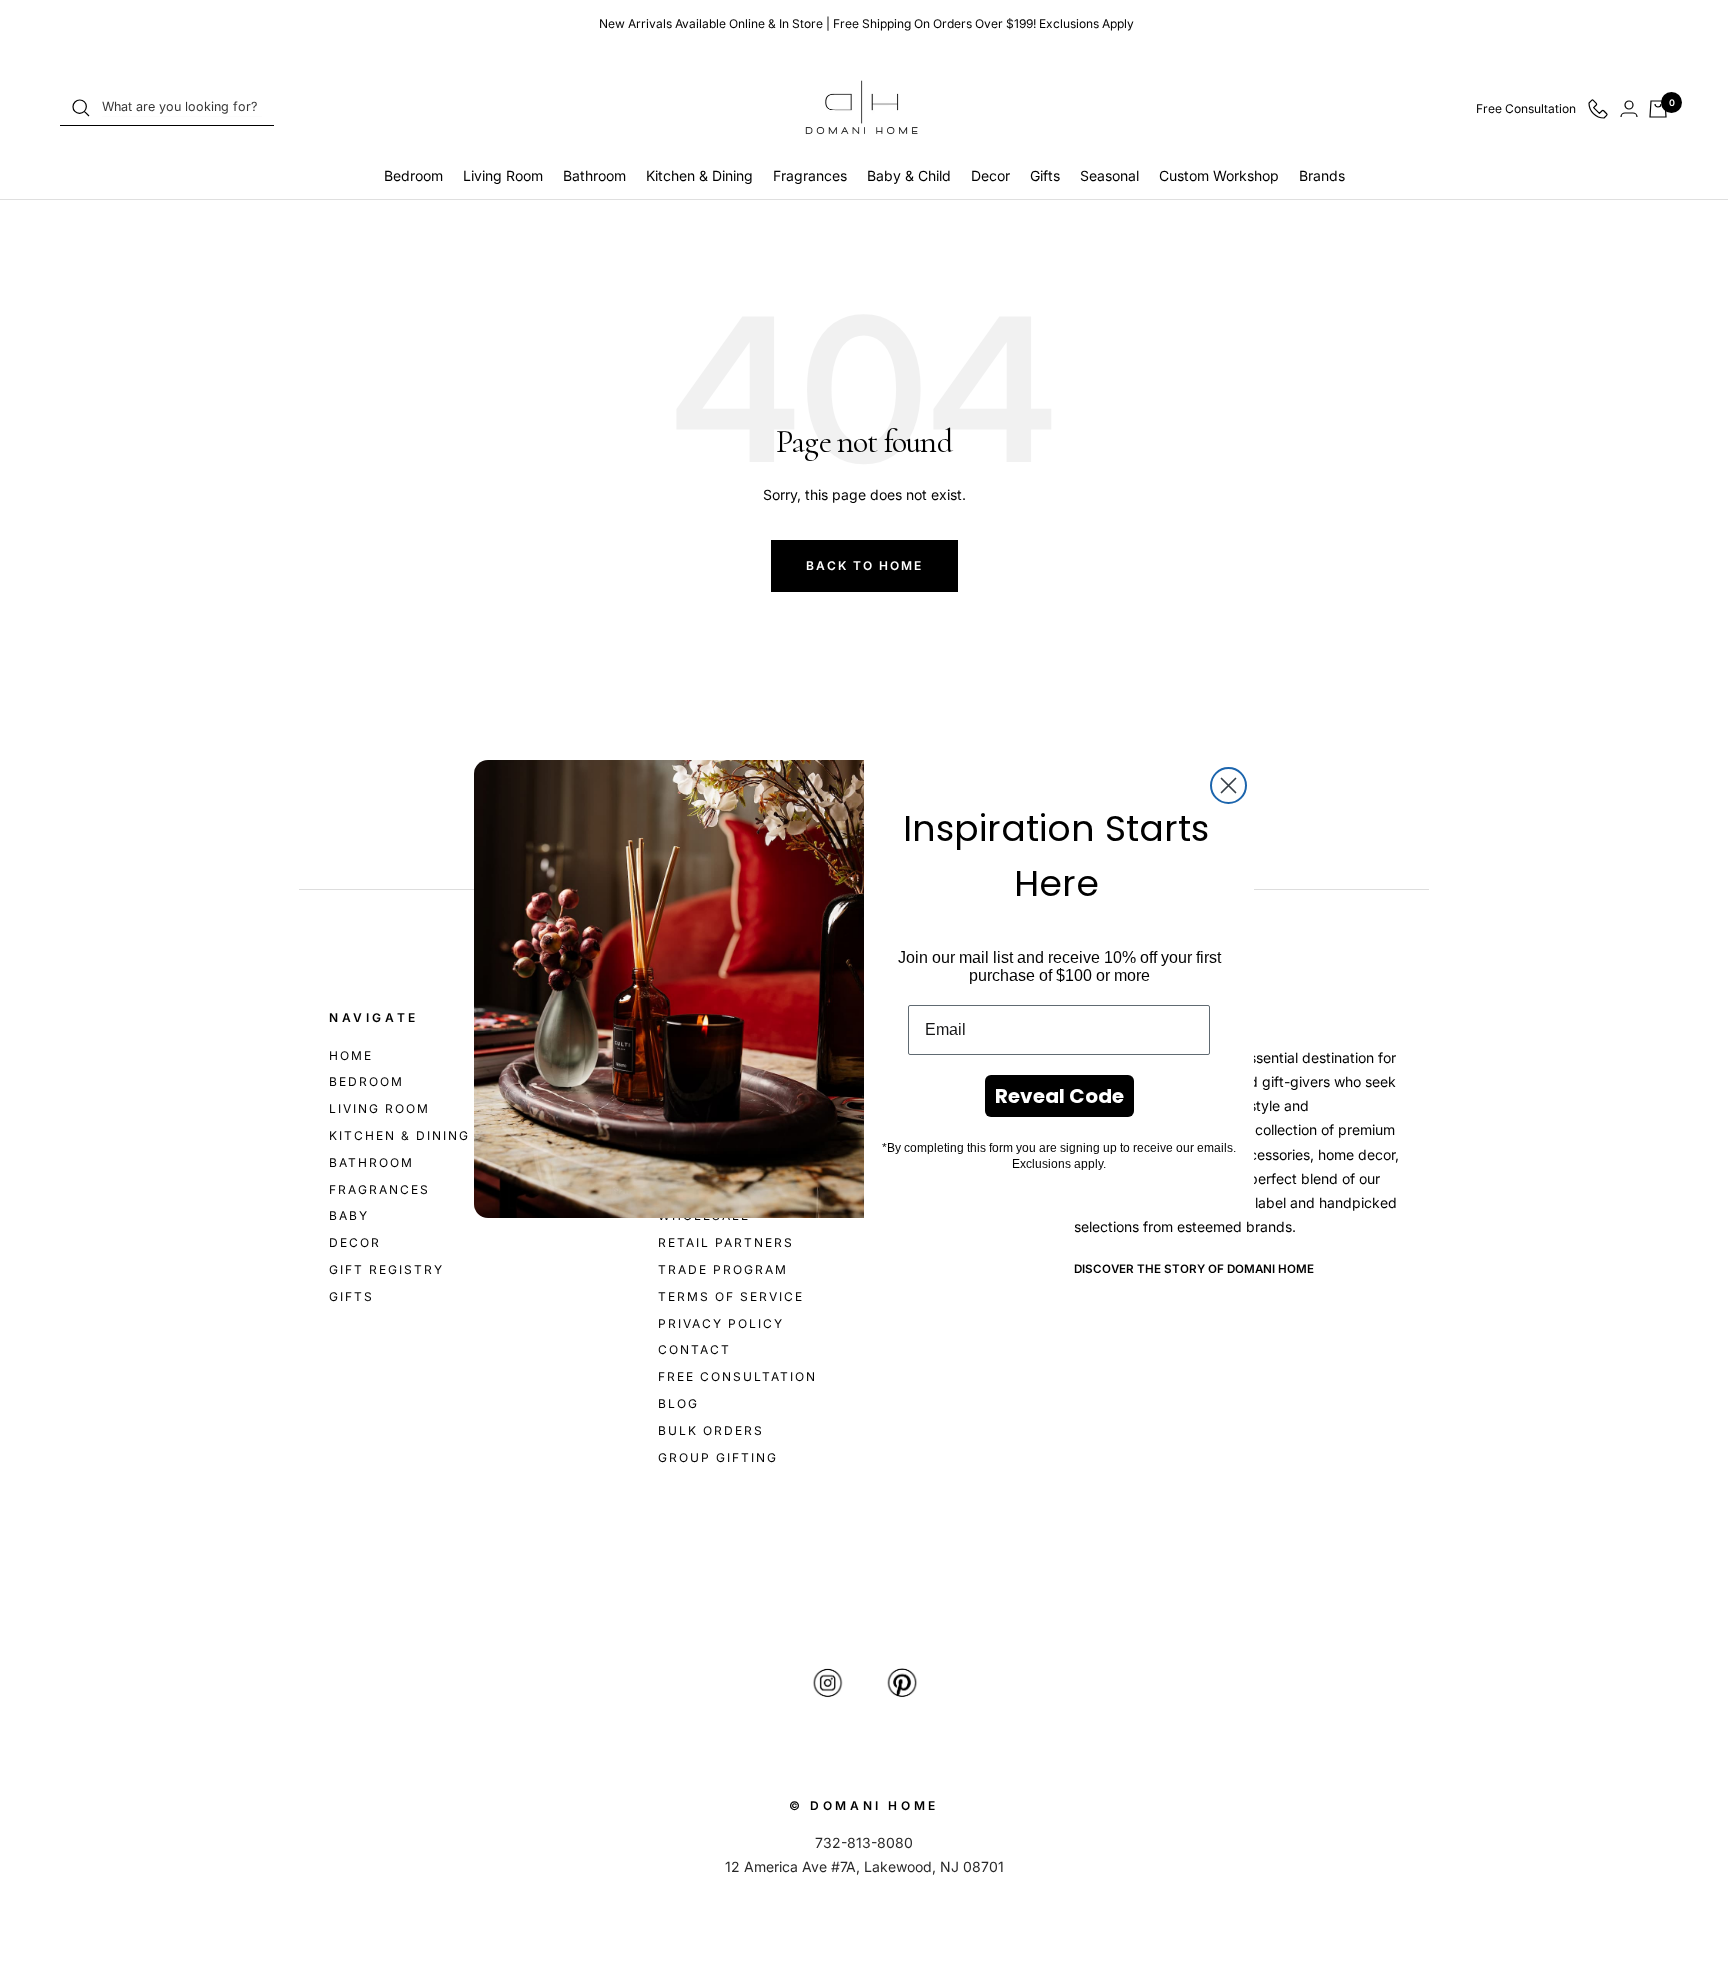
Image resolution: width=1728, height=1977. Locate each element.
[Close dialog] (1228, 785)
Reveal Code (1059, 1096)
